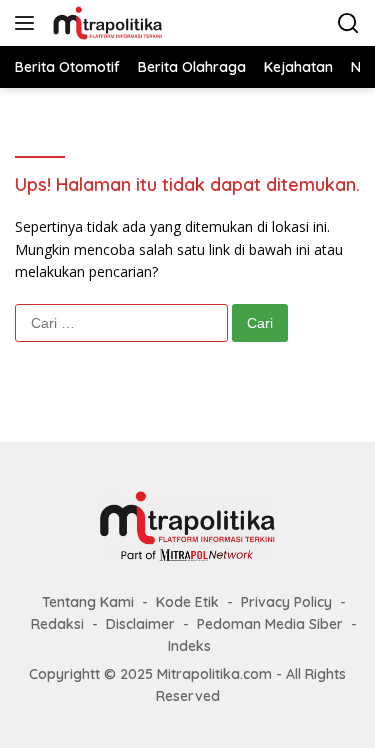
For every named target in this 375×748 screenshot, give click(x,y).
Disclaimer (140, 624)
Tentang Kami (88, 602)
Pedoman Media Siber (270, 624)
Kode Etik (187, 602)
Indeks (189, 646)
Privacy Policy (286, 602)
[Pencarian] (348, 23)
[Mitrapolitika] (105, 23)
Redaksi (57, 624)
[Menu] (28, 23)
